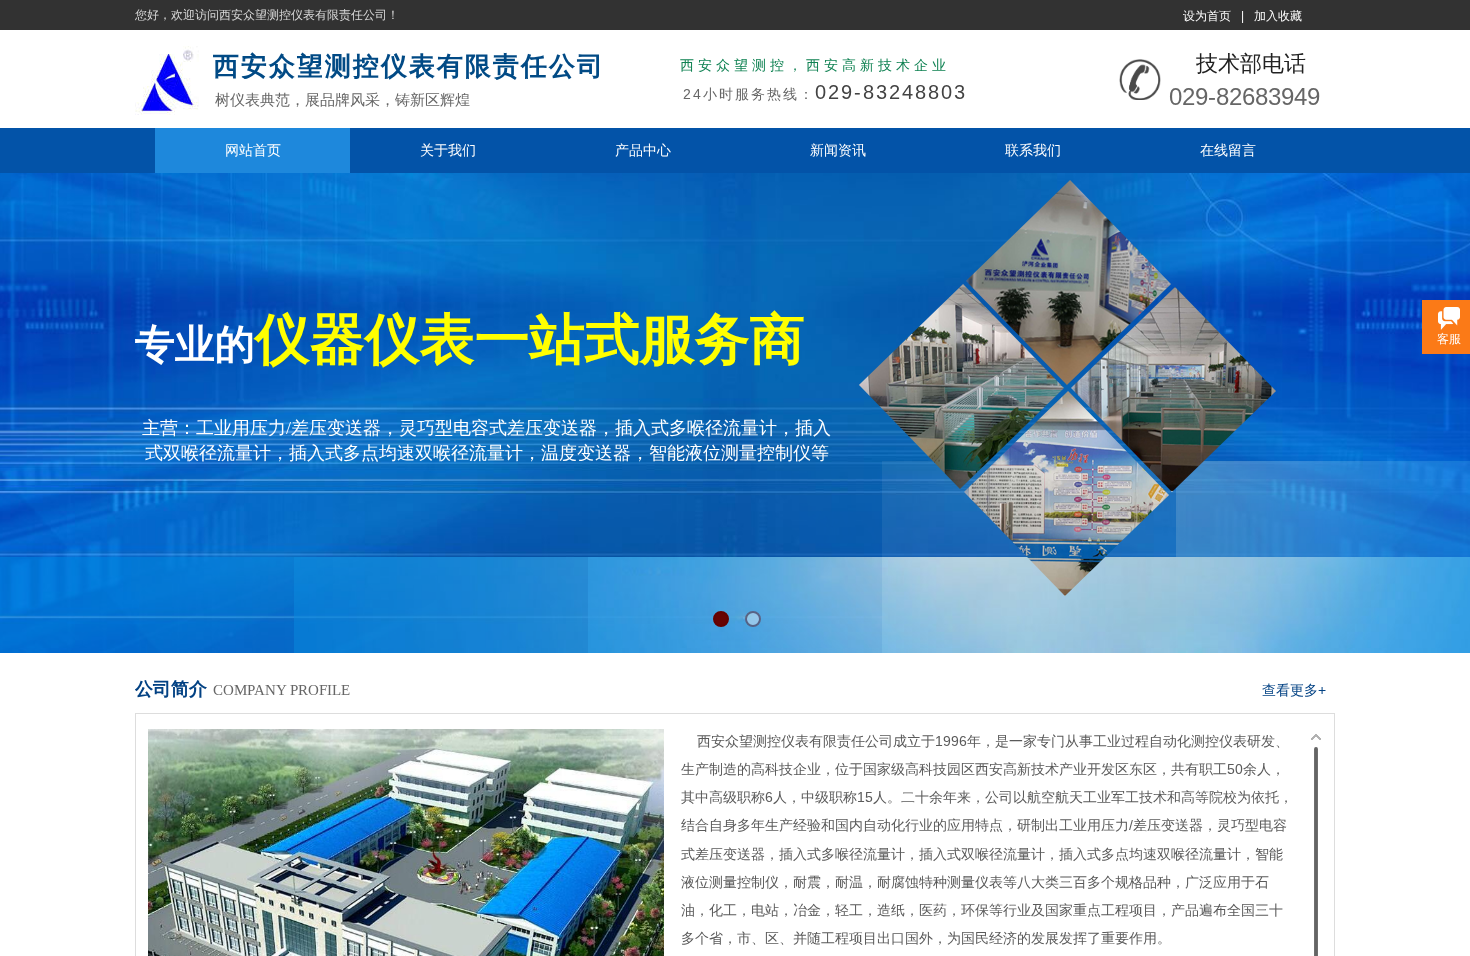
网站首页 (253, 150)
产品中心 (643, 150)
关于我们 (448, 150)
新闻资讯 (838, 150)
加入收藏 (1278, 16)
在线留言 (1228, 150)
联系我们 (1033, 150)
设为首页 (1207, 16)
